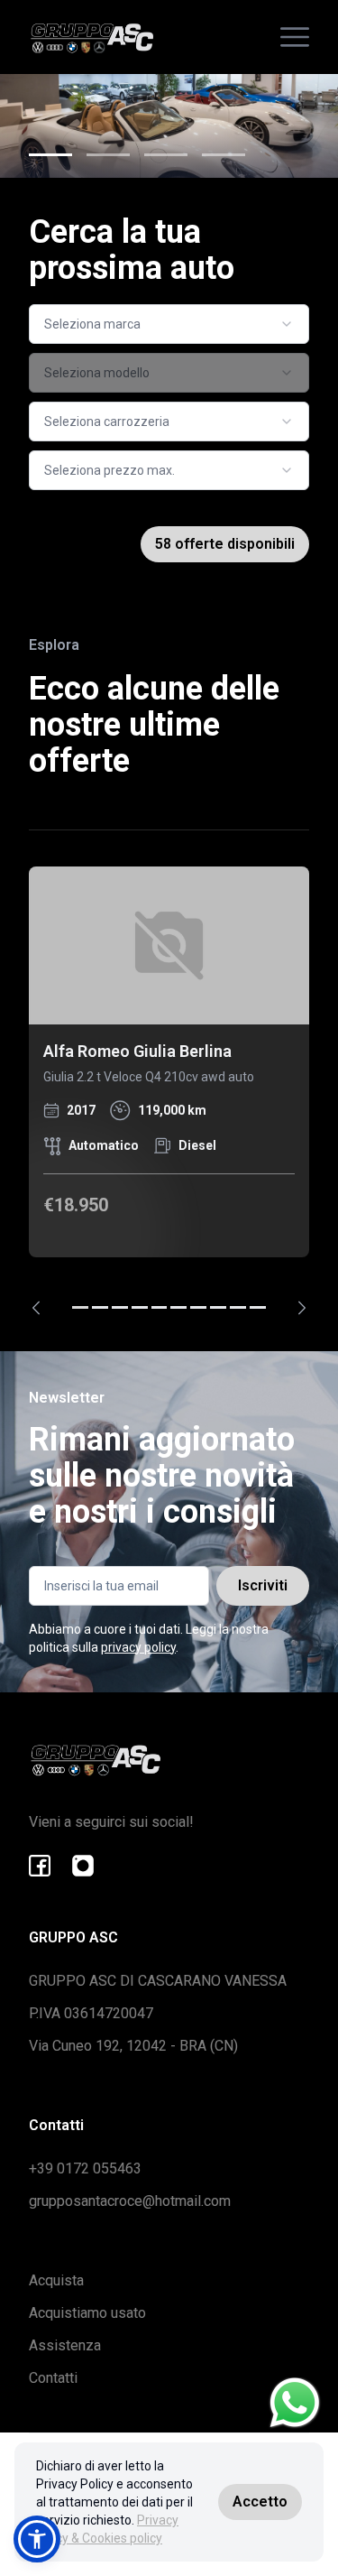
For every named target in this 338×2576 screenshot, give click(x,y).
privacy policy (138, 1647)
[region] (169, 1091)
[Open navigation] (295, 37)
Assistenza (65, 2345)
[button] (37, 2539)
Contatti (53, 2378)
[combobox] (169, 324)
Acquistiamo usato (87, 2313)
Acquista (56, 2280)
